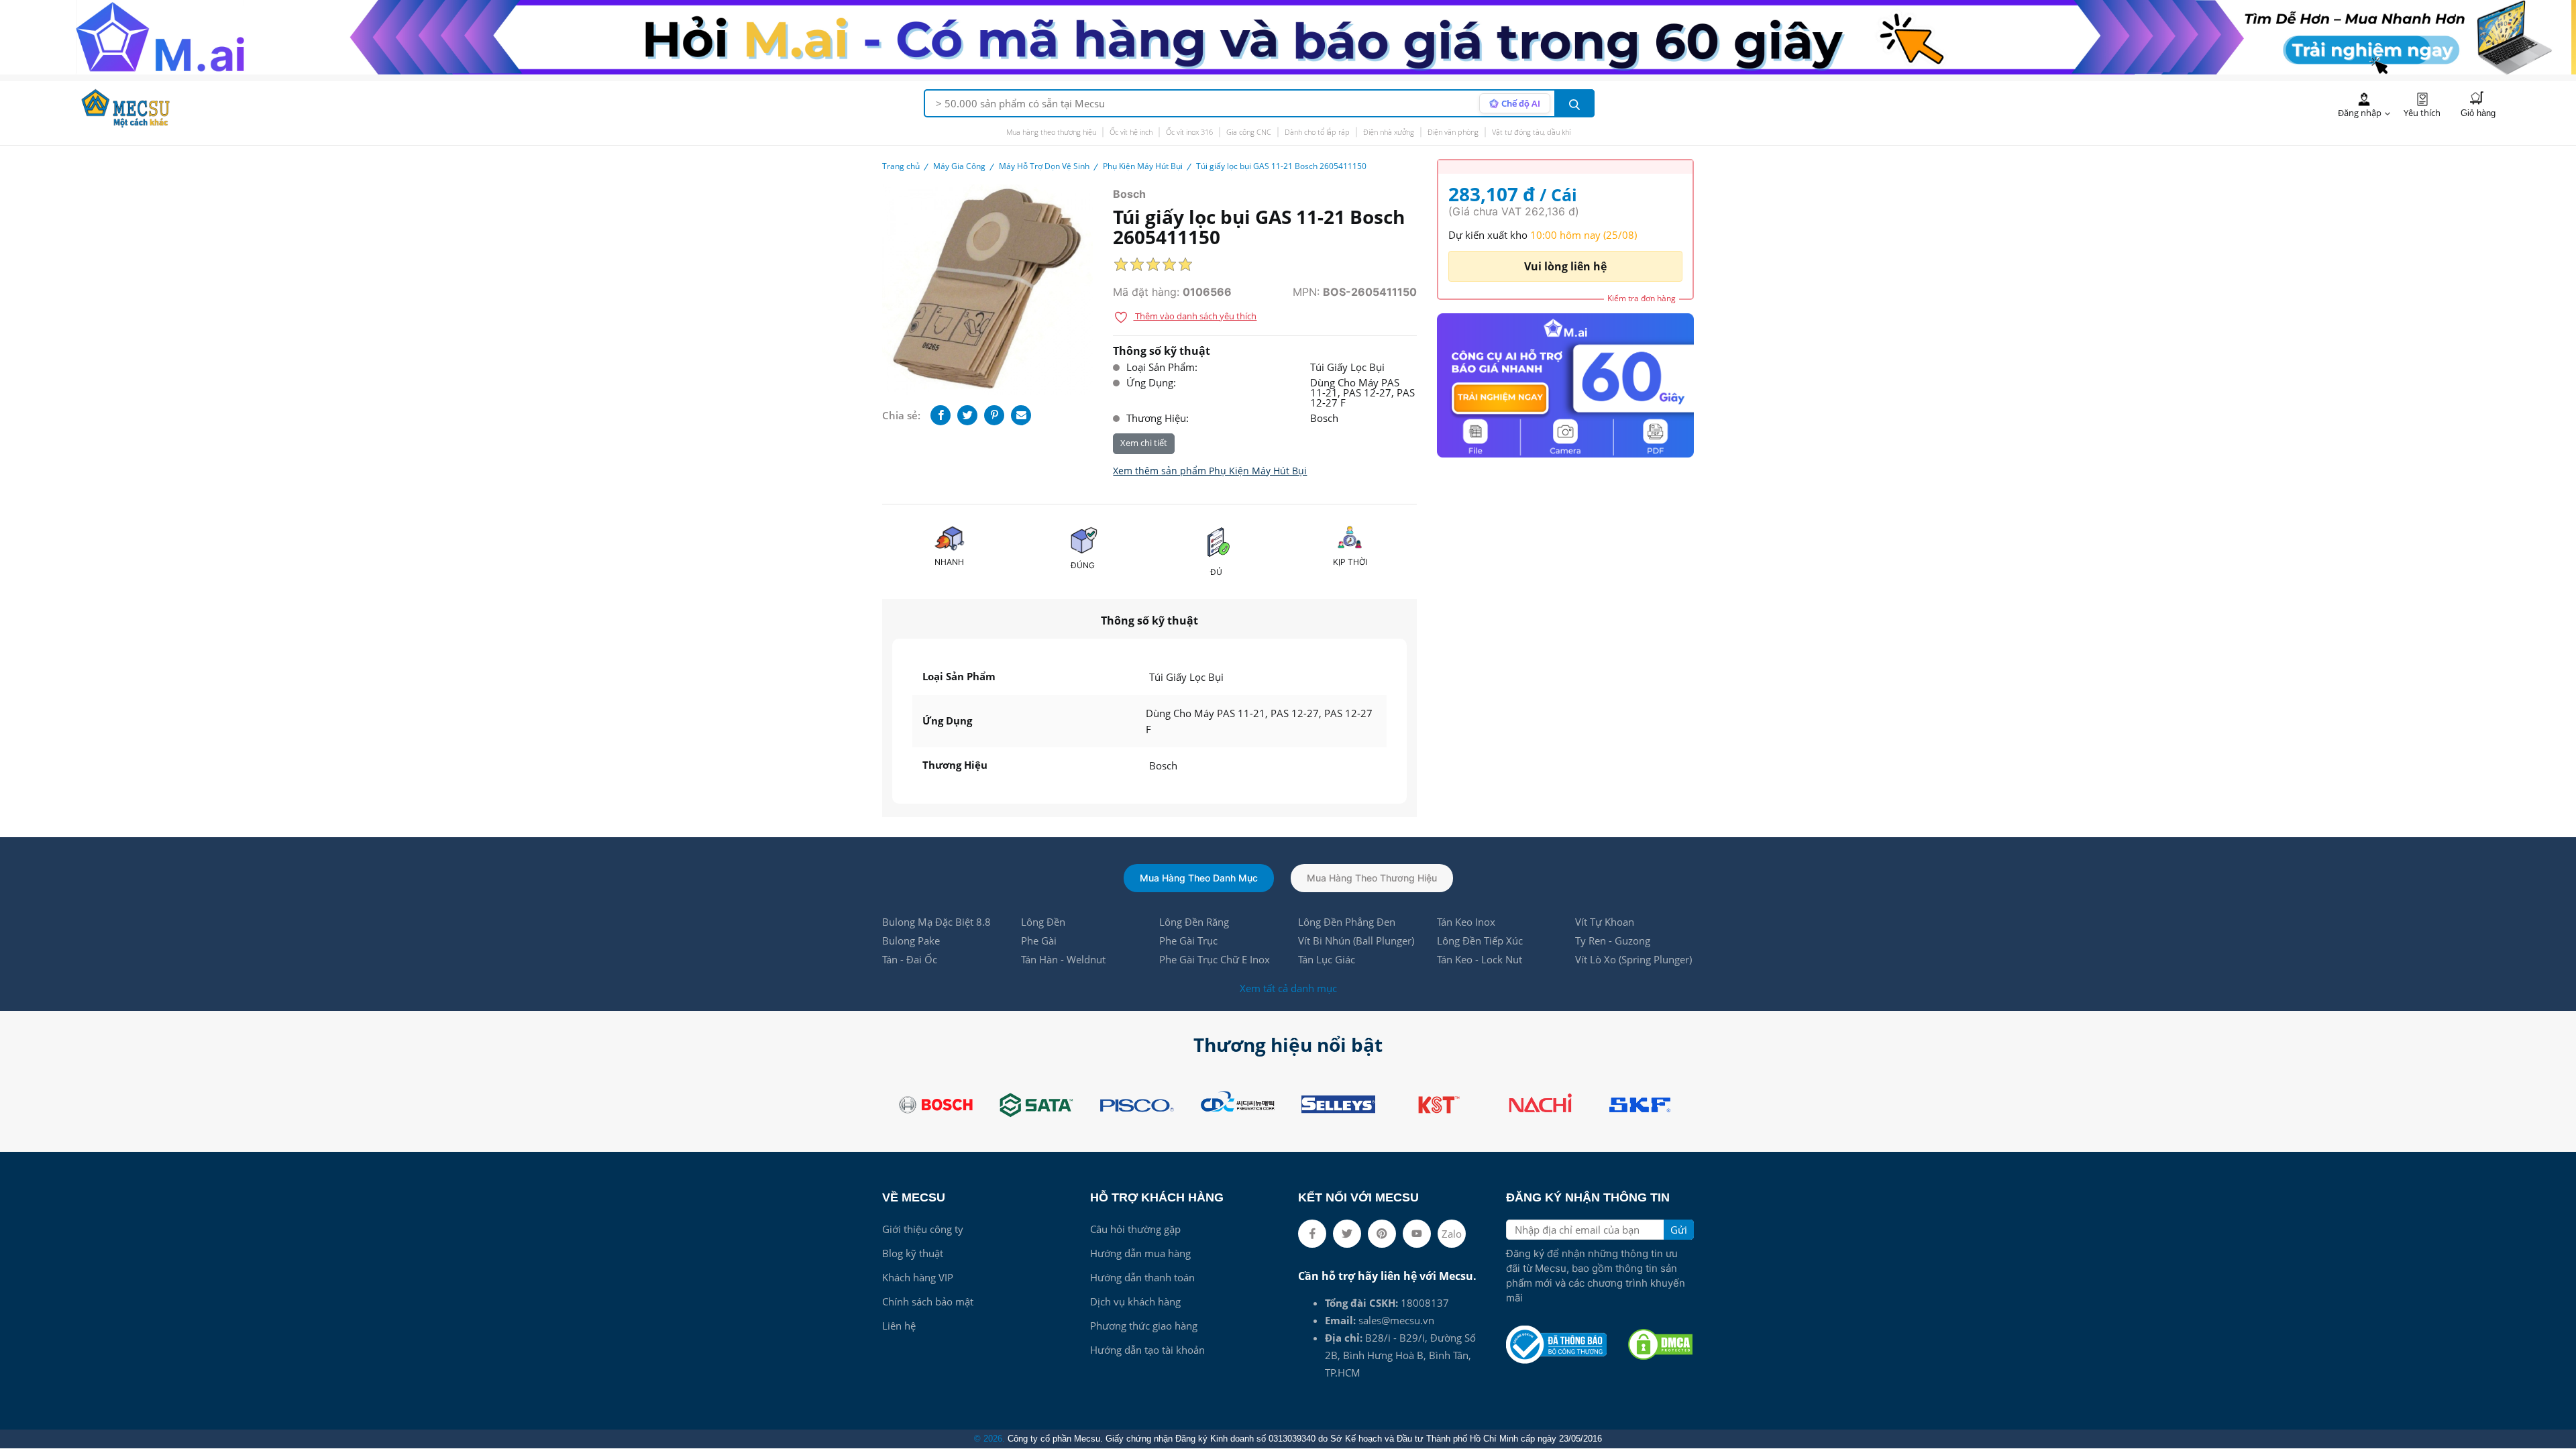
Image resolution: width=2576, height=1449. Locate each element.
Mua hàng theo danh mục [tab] (1199, 878)
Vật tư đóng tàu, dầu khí (1531, 132)
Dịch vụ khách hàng (1135, 1301)
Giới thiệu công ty (923, 1229)
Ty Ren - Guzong (1613, 941)
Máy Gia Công (959, 166)
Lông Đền (1043, 922)
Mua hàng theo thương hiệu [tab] (1372, 878)
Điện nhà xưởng (1389, 132)
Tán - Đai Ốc (910, 959)
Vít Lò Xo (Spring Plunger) (1633, 959)
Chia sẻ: (901, 415)
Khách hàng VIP (918, 1277)
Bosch (1129, 194)
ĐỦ (1216, 572)
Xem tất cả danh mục (1288, 988)
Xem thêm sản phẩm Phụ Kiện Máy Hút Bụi (1210, 471)
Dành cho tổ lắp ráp (1317, 132)
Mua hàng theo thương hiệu (1051, 132)
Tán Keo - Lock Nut (1480, 959)
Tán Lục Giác (1327, 959)
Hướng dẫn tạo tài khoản (1147, 1350)
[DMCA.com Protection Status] (1660, 1344)
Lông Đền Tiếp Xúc (1480, 941)
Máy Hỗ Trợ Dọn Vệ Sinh (1044, 166)
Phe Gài (1039, 941)
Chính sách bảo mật (928, 1301)
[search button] (1574, 103)
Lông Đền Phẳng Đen (1347, 922)
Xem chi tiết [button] (1144, 443)
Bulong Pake (911, 941)
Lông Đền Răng (1194, 922)
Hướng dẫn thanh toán (1142, 1277)
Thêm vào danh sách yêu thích (1195, 316)
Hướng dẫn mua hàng (1140, 1253)
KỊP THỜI (1350, 562)
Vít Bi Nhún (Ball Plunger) (1356, 941)
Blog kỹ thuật (913, 1253)
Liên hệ (899, 1326)
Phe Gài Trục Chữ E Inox (1215, 959)
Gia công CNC (1249, 132)
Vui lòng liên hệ (1565, 266)
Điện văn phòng (1453, 132)
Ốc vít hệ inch (1131, 132)
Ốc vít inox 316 (1189, 132)
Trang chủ (901, 166)
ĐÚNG (1083, 565)
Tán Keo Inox (1466, 922)
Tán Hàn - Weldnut (1063, 959)
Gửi (1679, 1230)
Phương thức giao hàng (1144, 1326)
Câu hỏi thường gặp (1135, 1229)
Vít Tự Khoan (1605, 922)
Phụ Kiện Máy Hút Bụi (1143, 166)
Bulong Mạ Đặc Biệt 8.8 (936, 922)
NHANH (949, 562)
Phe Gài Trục (1188, 941)
